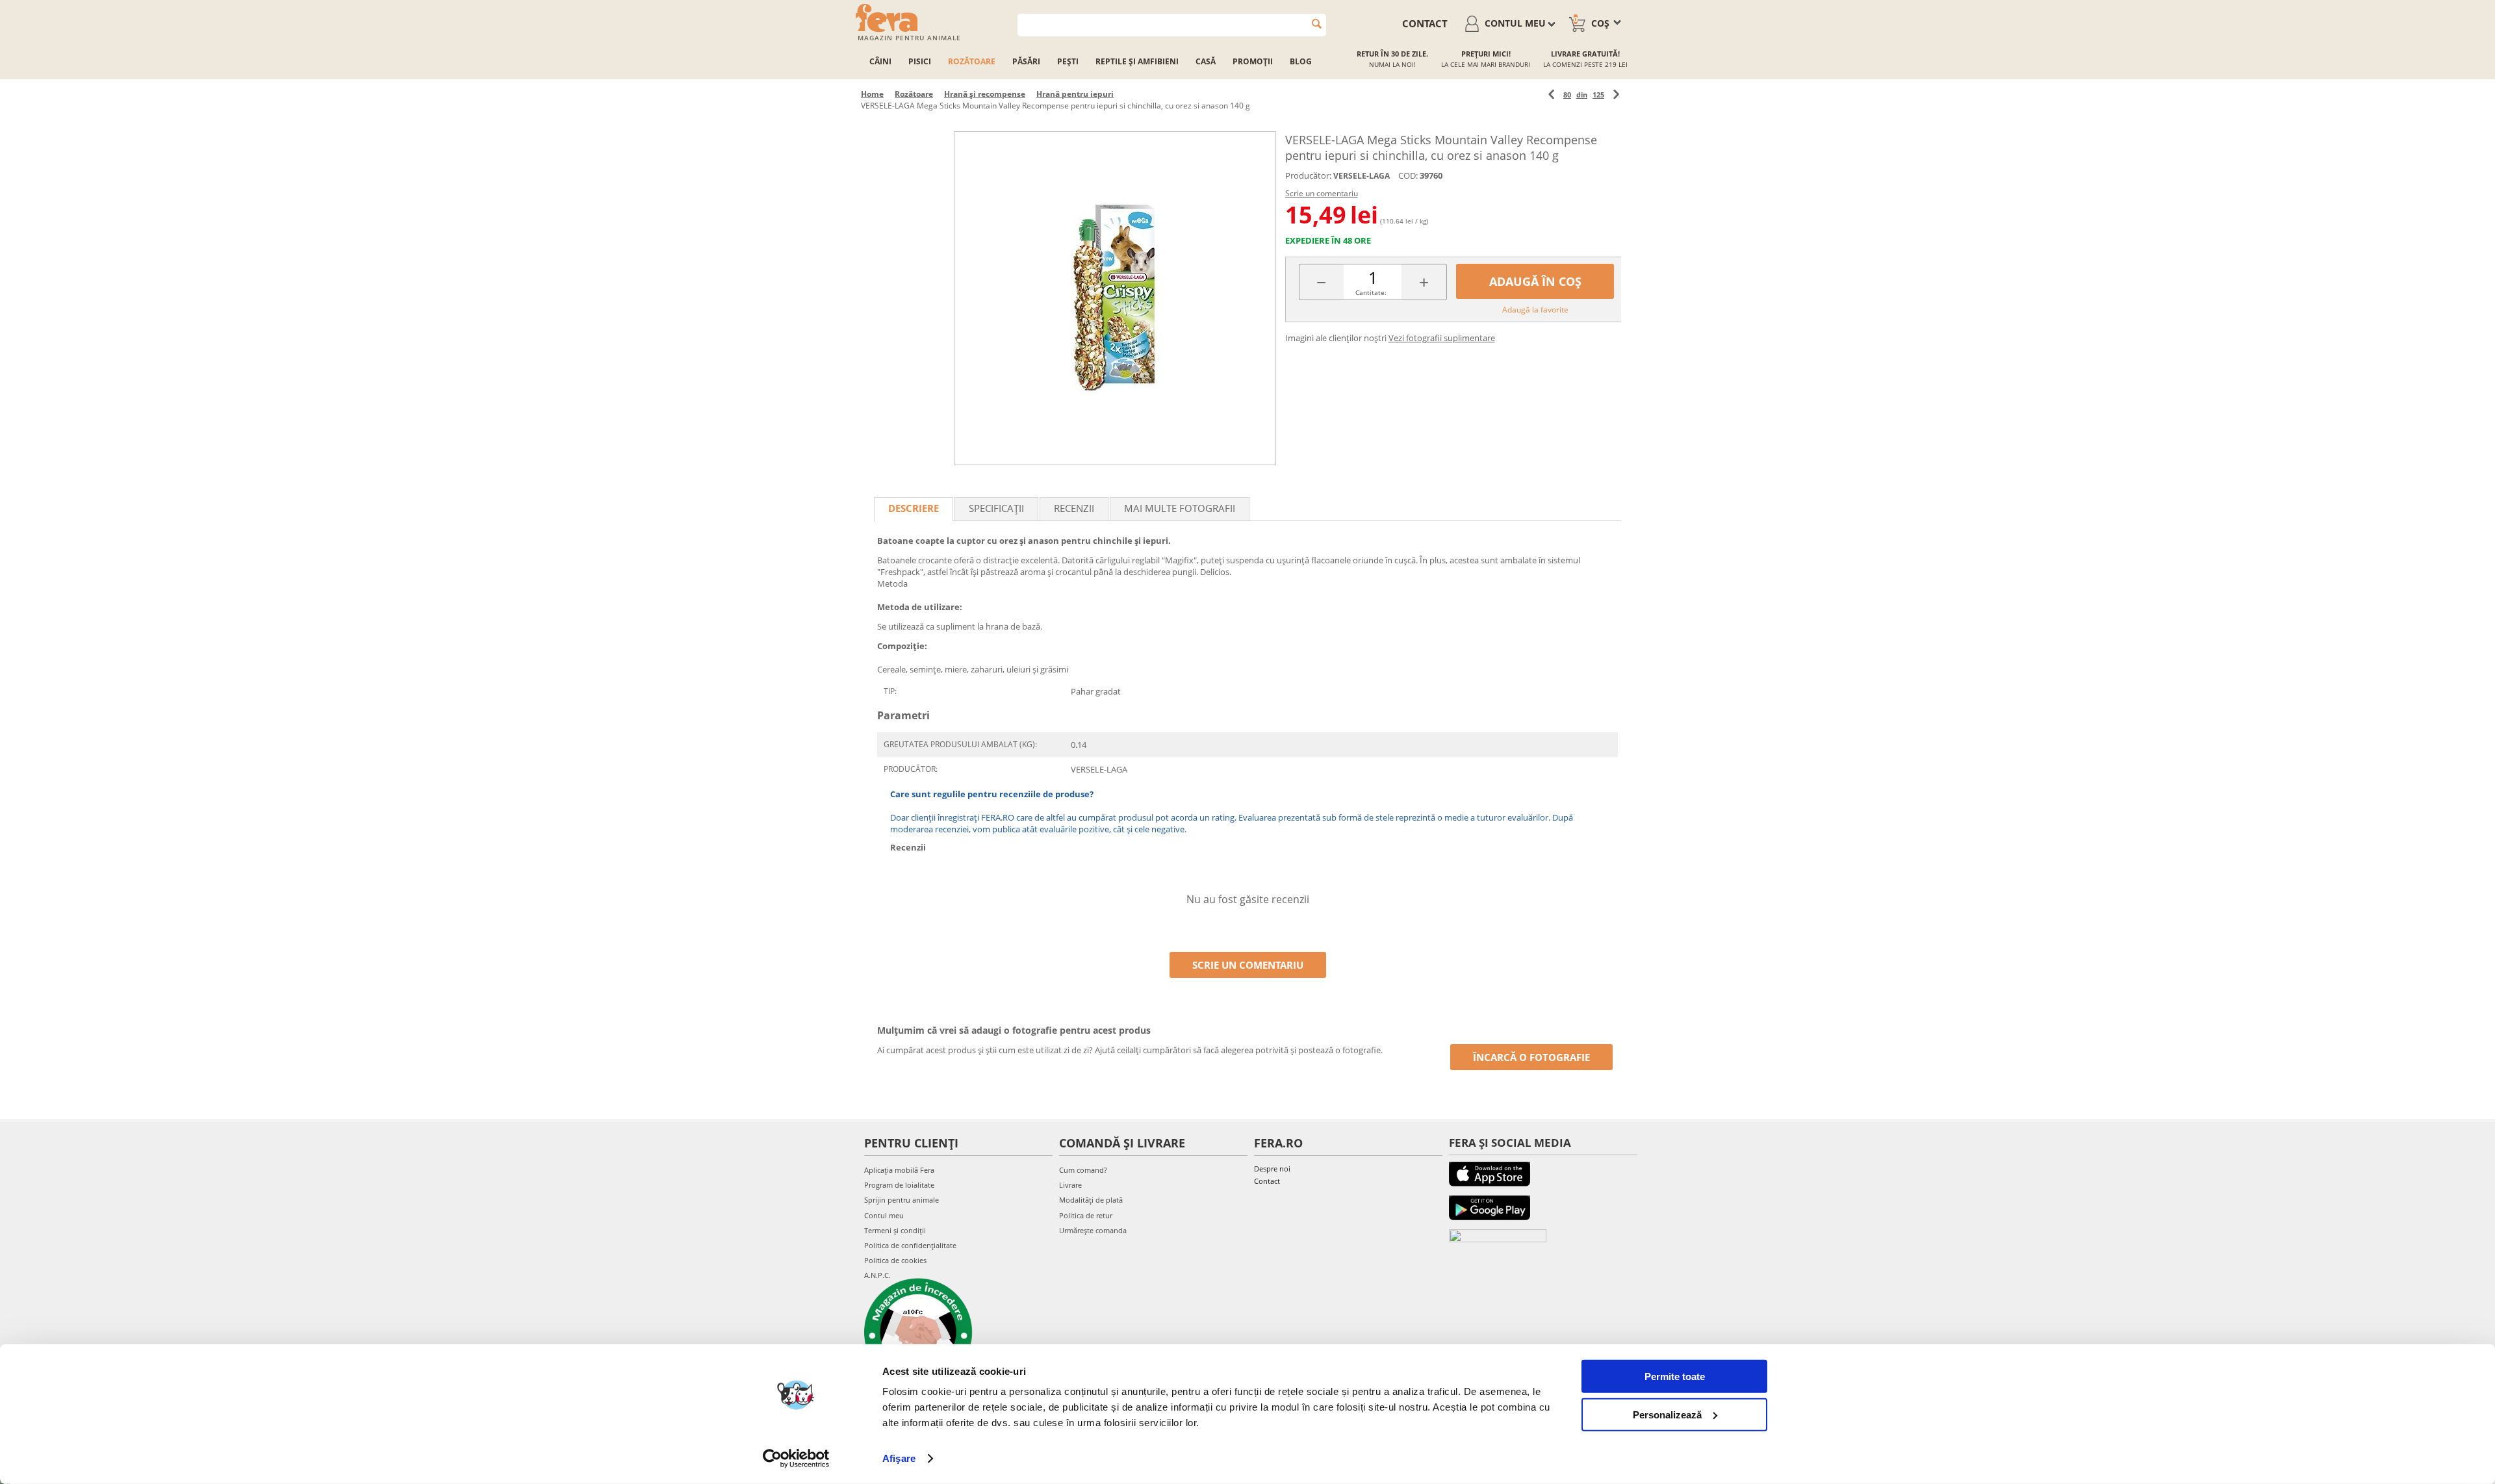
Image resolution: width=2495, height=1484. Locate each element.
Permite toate (1675, 1376)
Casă (1206, 61)
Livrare (1070, 1185)
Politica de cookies (895, 1260)
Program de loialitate (899, 1185)
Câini (880, 61)
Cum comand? (1083, 1170)
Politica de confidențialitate (910, 1245)
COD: (1408, 175)
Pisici (920, 61)
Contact (1267, 1181)
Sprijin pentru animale (902, 1200)
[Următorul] (1616, 95)
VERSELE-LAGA (1362, 176)
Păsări (1026, 61)
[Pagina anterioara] (1551, 95)
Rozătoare (972, 61)
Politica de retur (1086, 1215)
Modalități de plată (1091, 1200)
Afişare (899, 1458)
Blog (1301, 61)
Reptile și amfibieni (1137, 61)
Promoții (1253, 61)
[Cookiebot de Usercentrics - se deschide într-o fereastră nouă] (796, 1459)
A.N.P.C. (877, 1275)
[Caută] (1317, 24)
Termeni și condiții (895, 1230)
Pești (1068, 61)
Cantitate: (1371, 292)
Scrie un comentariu (1322, 193)
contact (1425, 23)
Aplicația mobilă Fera (899, 1170)
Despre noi (1272, 1169)
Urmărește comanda (1093, 1230)
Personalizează (1667, 1414)
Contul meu (884, 1215)
